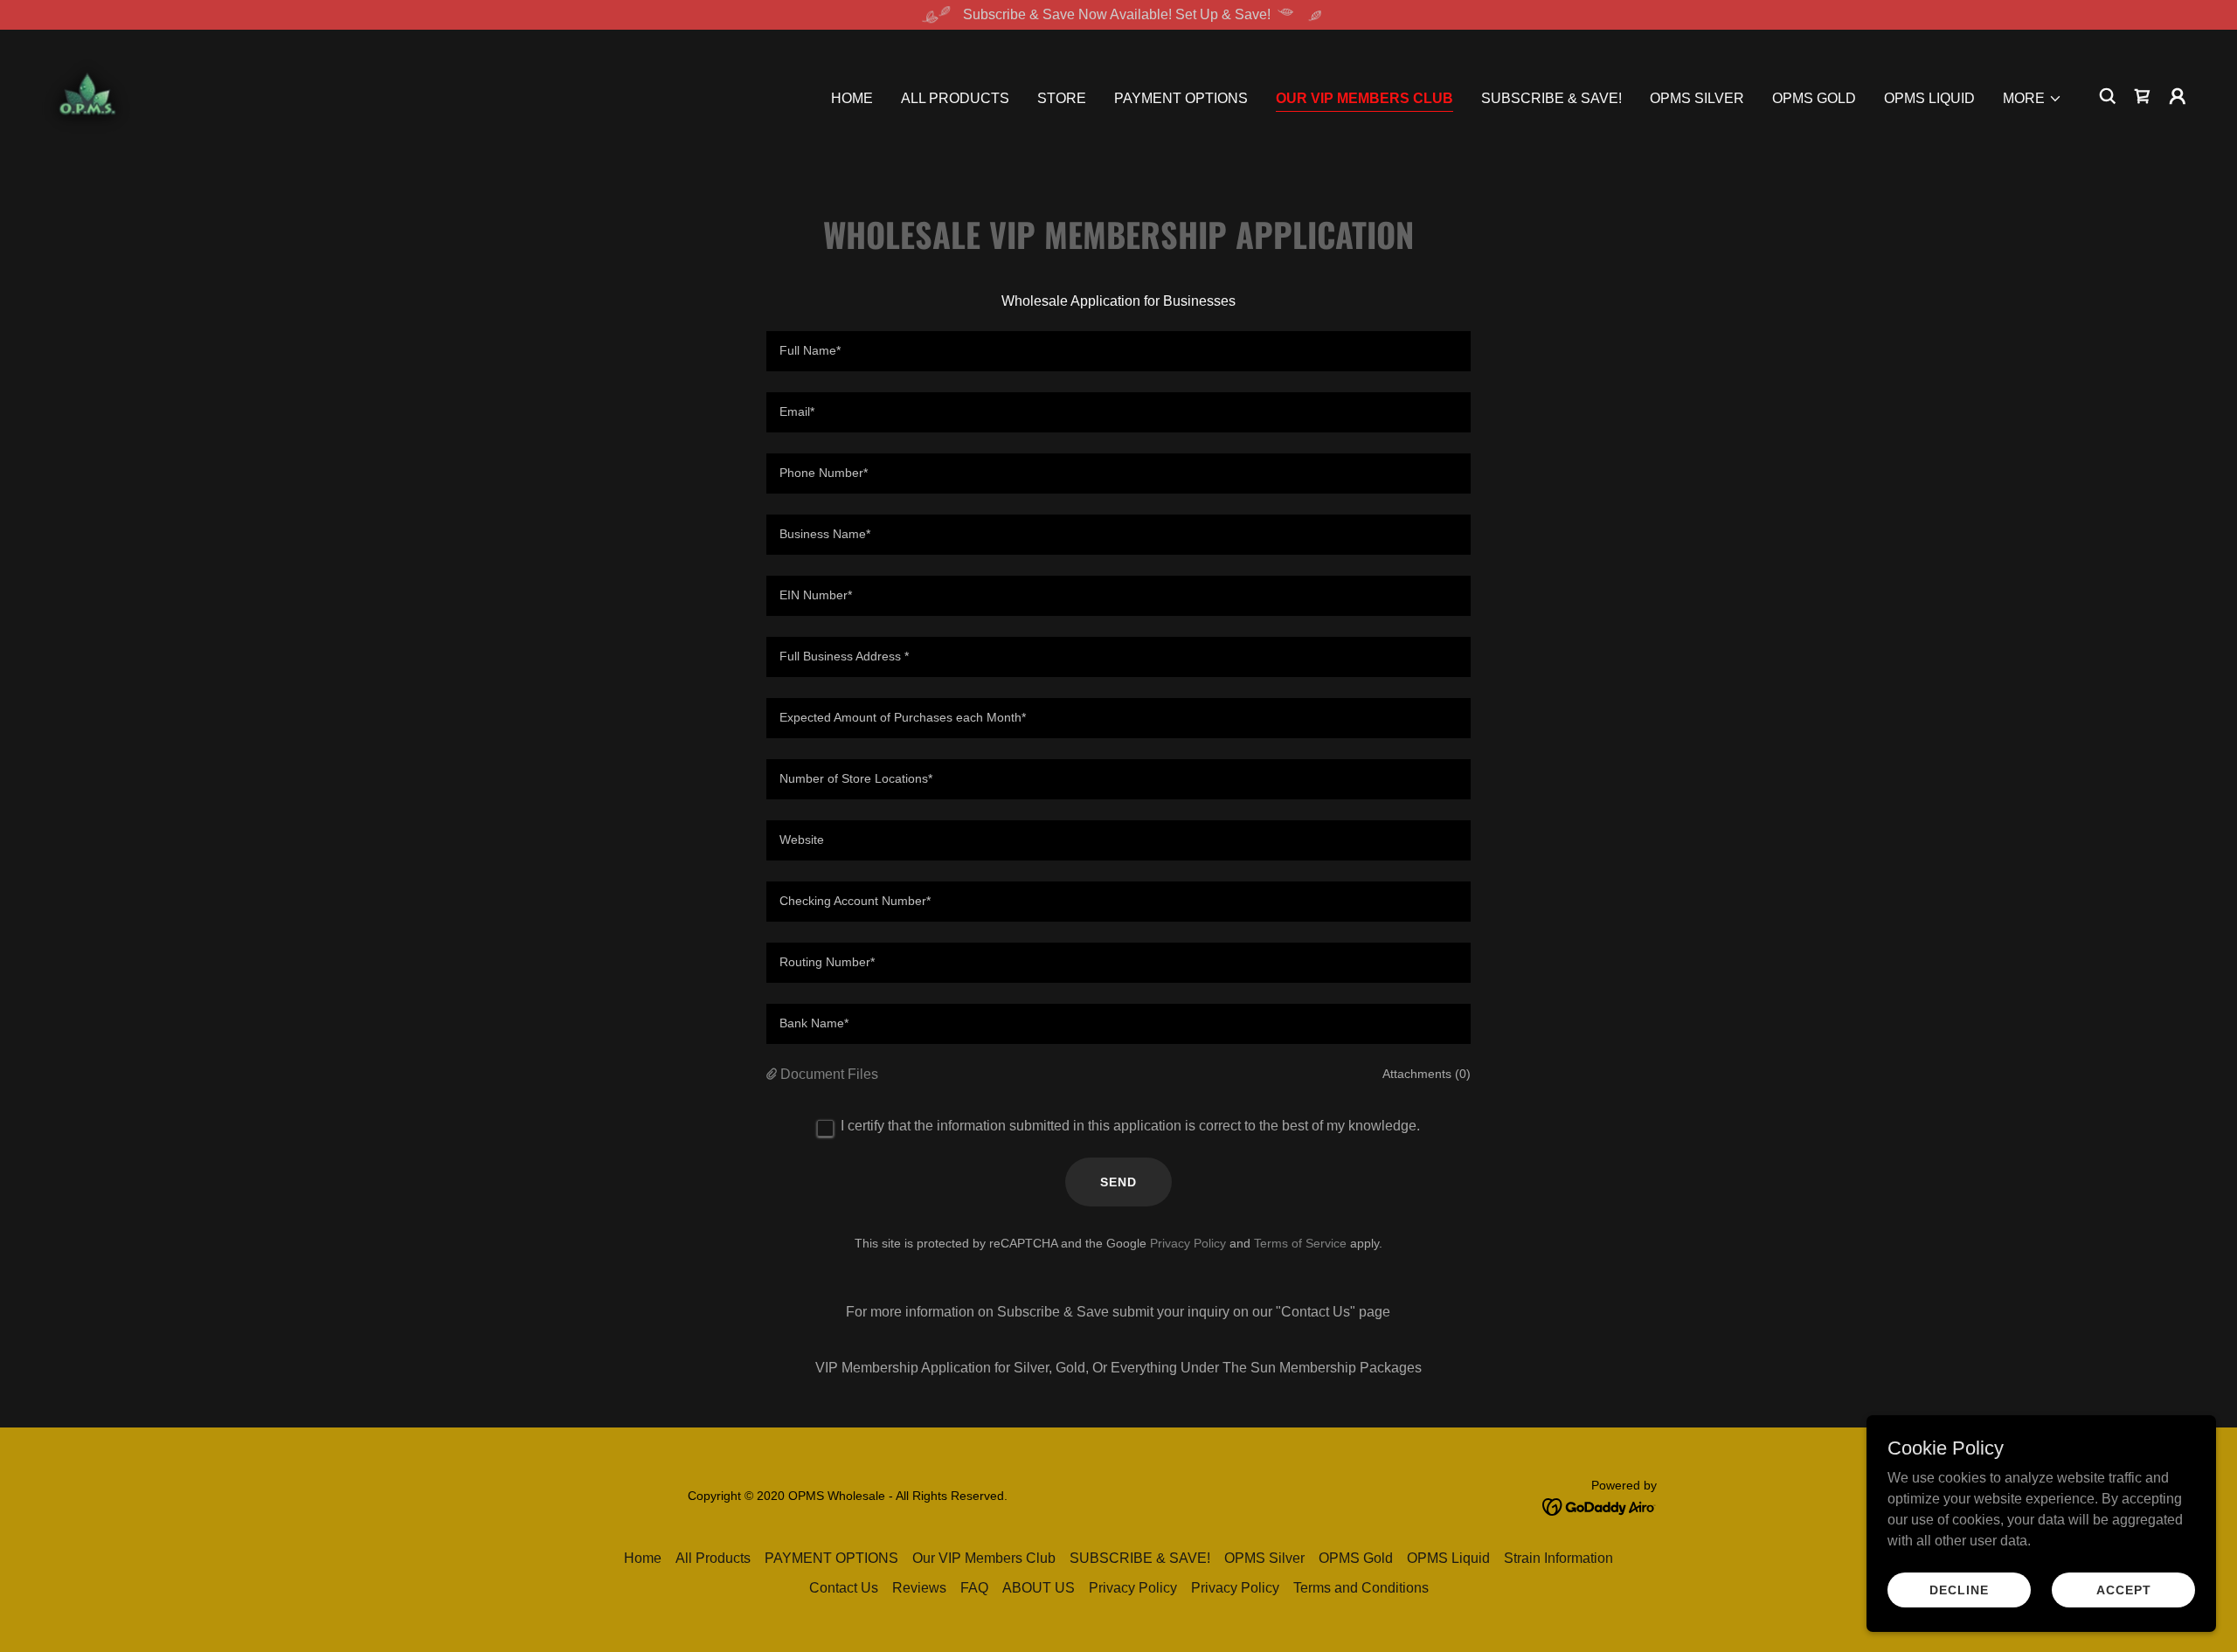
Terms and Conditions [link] (1361, 1588)
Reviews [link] (919, 1588)
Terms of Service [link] (1300, 1243)
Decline (1959, 1589)
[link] (87, 95)
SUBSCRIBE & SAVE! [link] (1551, 98)
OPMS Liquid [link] (1929, 98)
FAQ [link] (974, 1588)
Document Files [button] (829, 1074)
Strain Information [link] (1558, 1558)
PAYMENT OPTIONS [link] (1181, 98)
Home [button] (643, 1558)
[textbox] (1118, 351)
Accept (2124, 1589)
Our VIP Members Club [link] (1364, 98)
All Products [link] (955, 98)
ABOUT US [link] (1039, 1588)
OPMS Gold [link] (1814, 98)
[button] (2033, 99)
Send (1118, 1182)
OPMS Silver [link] (1697, 98)
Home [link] (852, 98)
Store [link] (1062, 98)
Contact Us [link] (844, 1588)
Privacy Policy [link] (1188, 1243)
